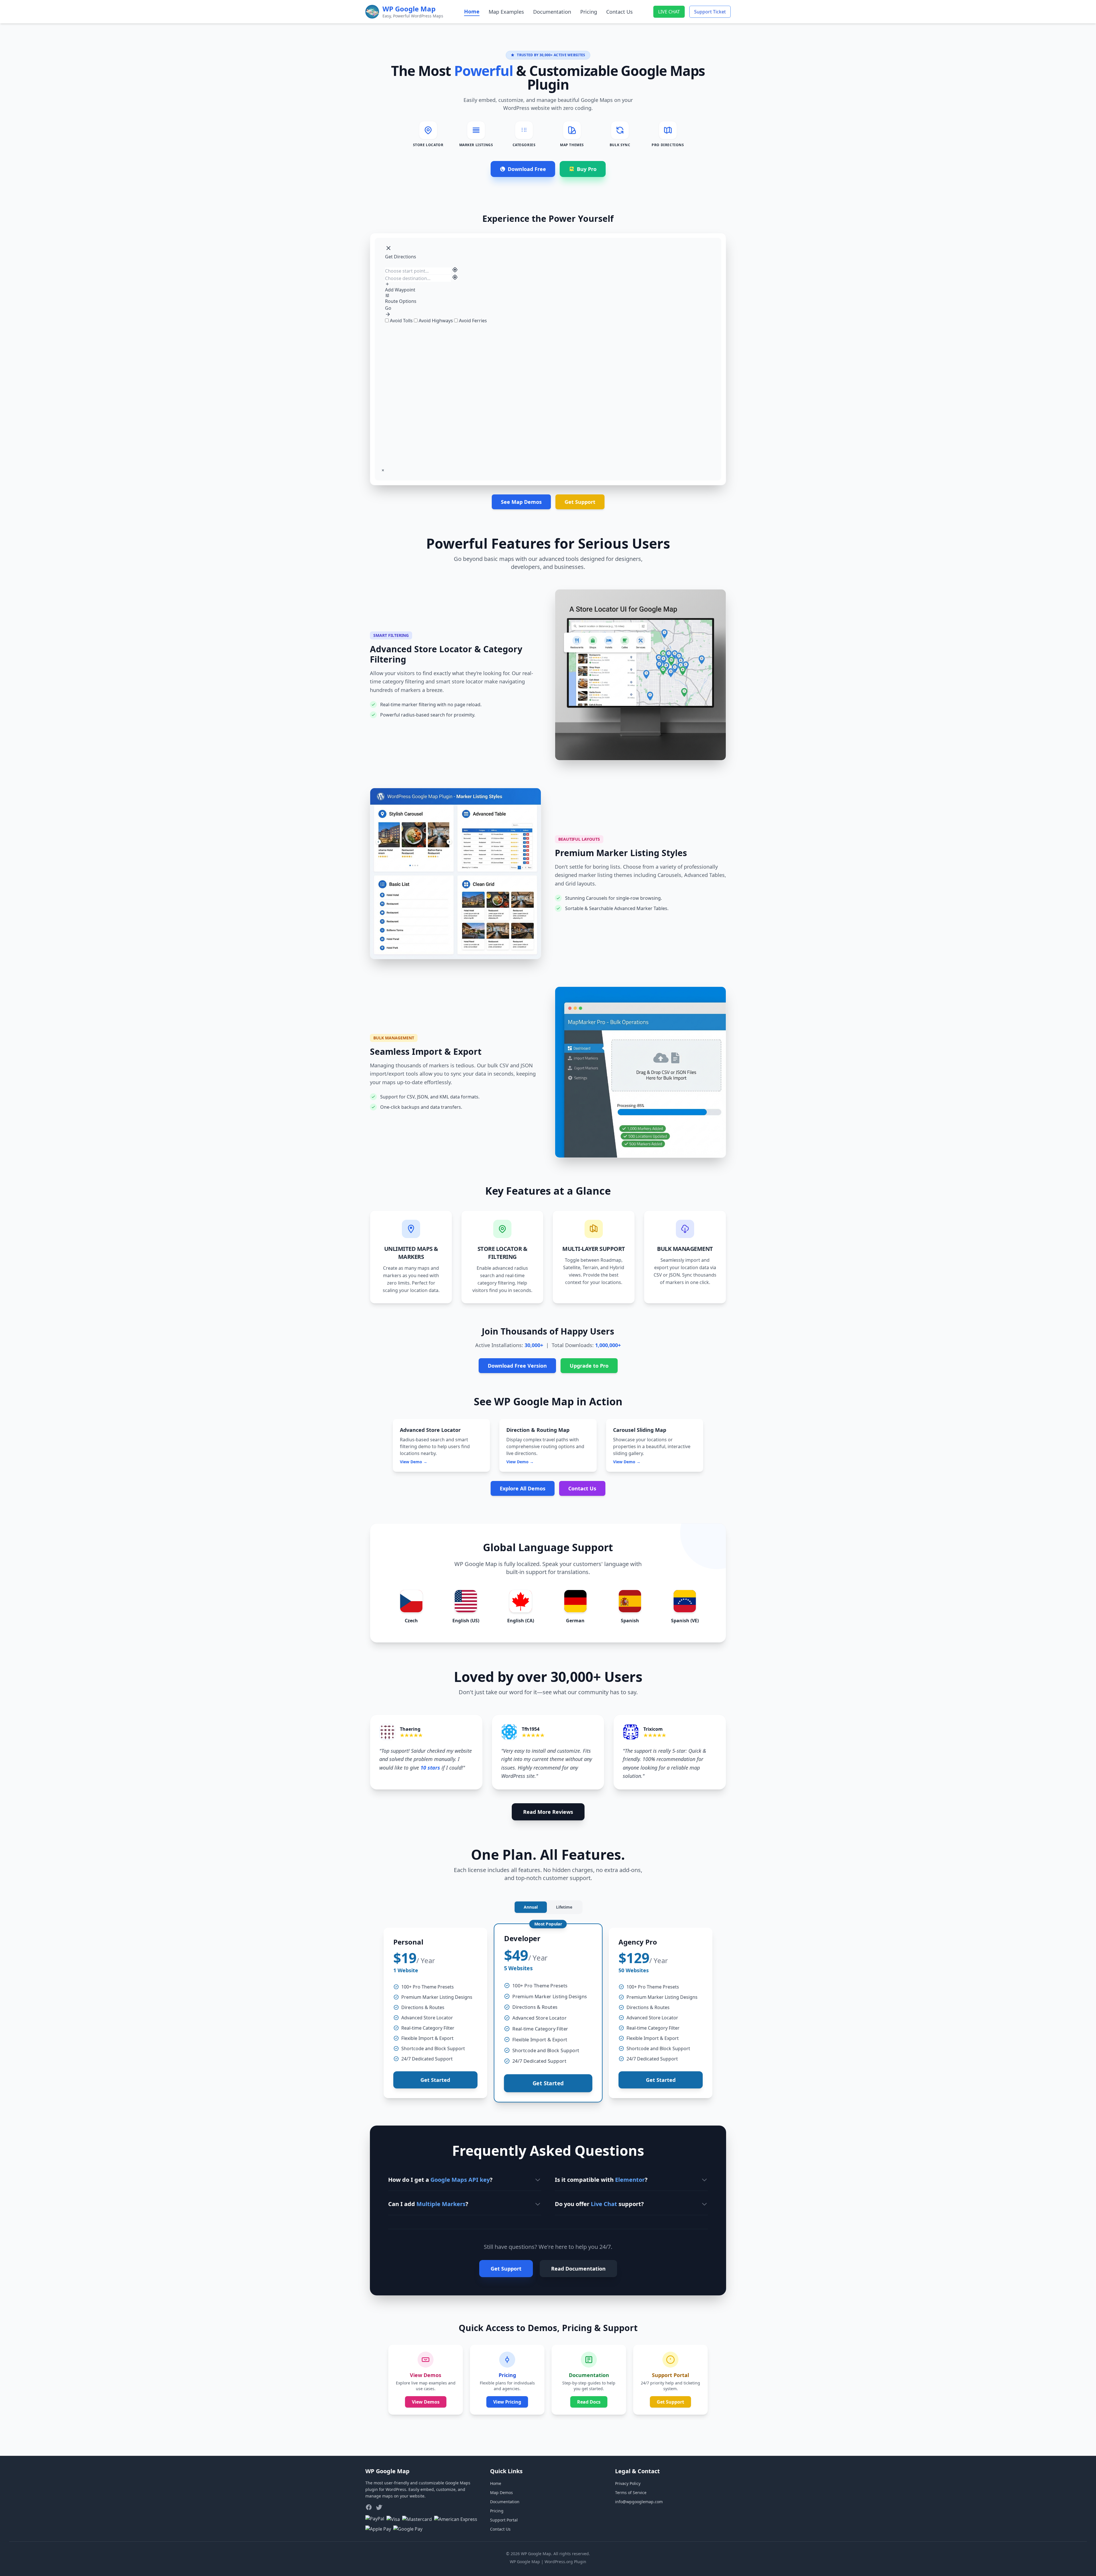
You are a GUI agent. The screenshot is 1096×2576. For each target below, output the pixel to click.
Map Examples (506, 12)
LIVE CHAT (669, 12)
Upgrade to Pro (589, 1366)
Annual (531, 1907)
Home (472, 11)
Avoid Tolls (401, 321)
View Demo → (414, 1462)
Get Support (580, 502)
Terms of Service (631, 2493)
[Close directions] (388, 248)
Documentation (552, 12)
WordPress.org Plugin (565, 2562)
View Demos (426, 2402)
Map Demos (501, 2493)
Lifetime (564, 1907)
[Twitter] (379, 2507)
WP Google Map (525, 2562)
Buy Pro (587, 169)
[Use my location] (455, 270)
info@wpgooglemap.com (639, 2502)
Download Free (527, 169)
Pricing (589, 12)
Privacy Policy (628, 2483)
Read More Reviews (548, 1812)
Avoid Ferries (472, 321)
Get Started (435, 2080)
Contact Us (619, 12)
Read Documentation (578, 2269)
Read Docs (589, 2402)
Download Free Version (517, 1366)
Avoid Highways (436, 321)
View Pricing (507, 2402)
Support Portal (504, 2520)
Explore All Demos (523, 1488)
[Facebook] (369, 2507)
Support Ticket (710, 12)
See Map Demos (521, 502)
